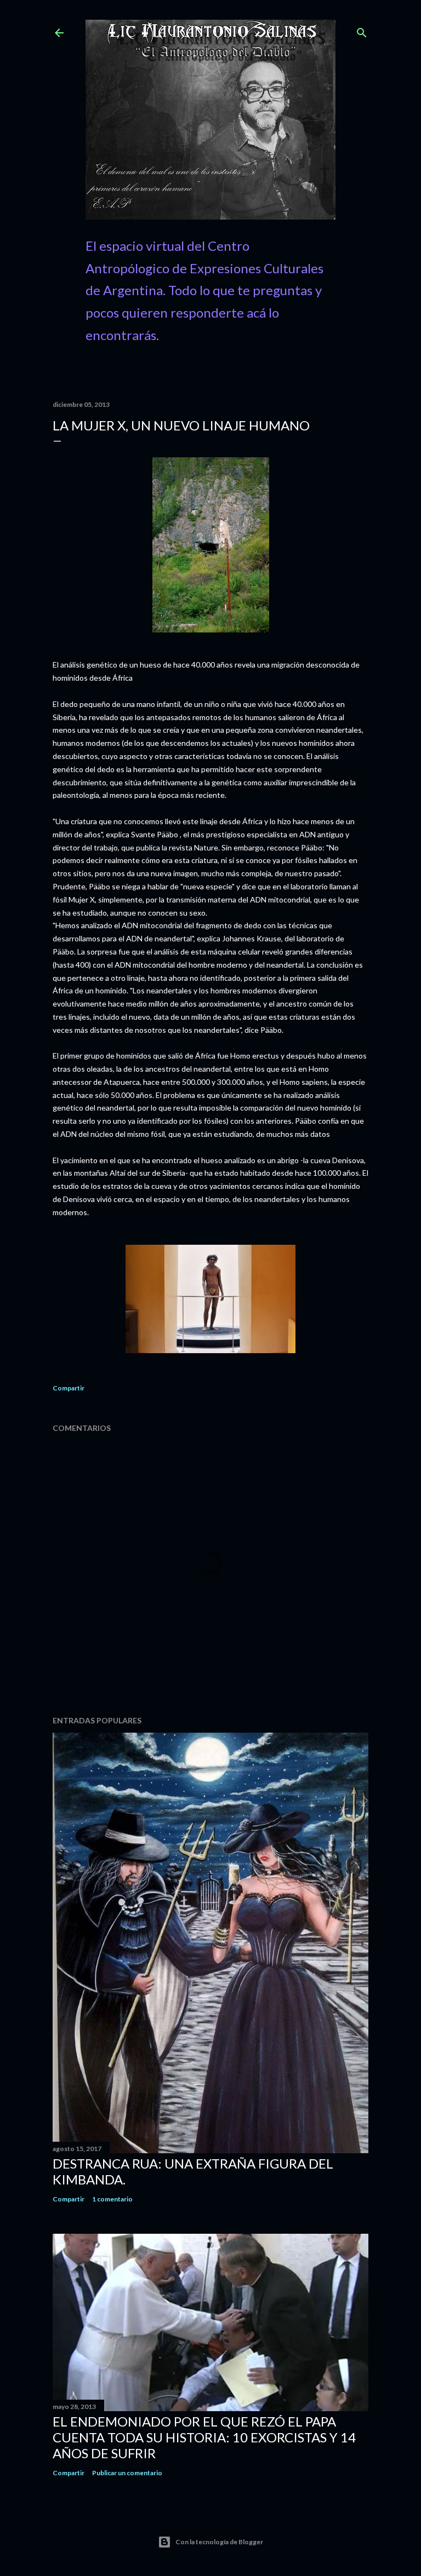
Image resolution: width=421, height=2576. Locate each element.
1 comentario (112, 2199)
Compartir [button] (69, 1388)
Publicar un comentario (127, 2473)
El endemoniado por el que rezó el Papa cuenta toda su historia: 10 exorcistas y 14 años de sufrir (204, 2437)
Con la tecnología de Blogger (219, 2542)
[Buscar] (362, 30)
